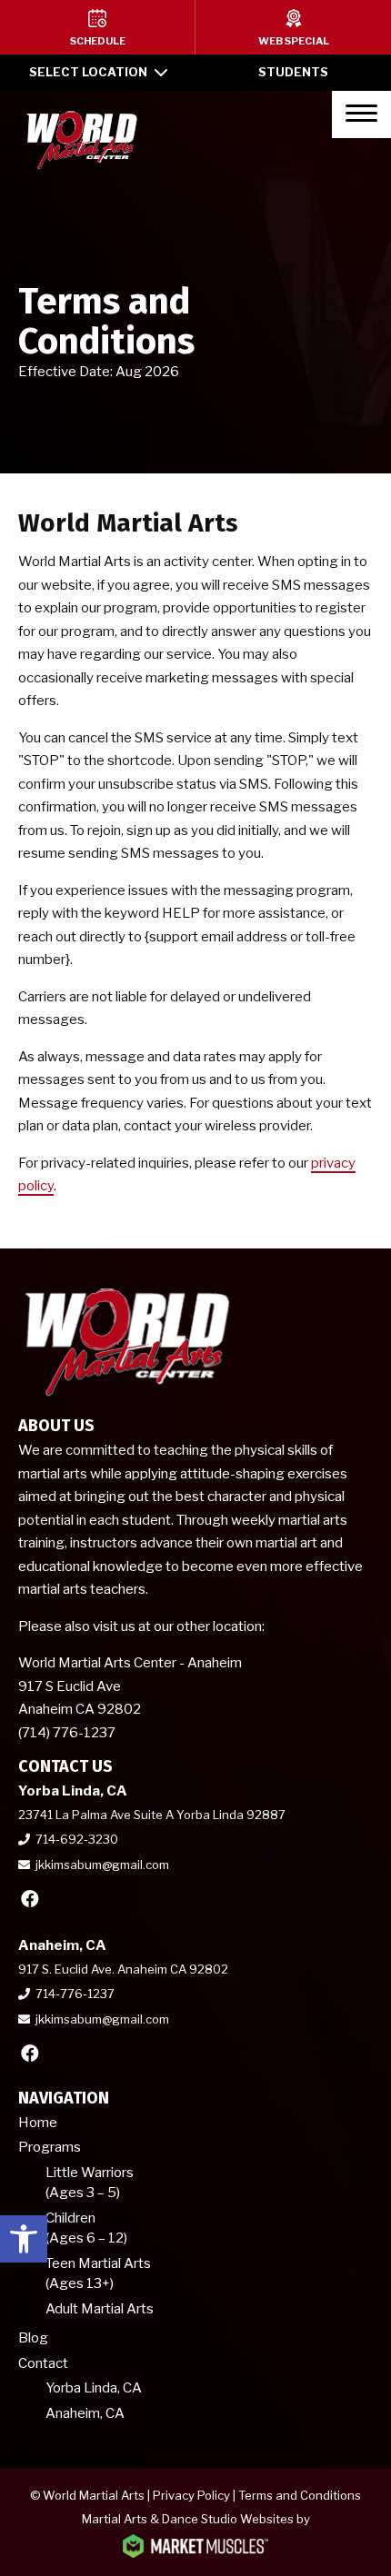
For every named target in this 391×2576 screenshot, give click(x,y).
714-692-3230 (77, 1839)
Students (293, 72)
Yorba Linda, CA (94, 2388)
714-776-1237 (75, 1994)
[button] (24, 2239)
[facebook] (30, 1899)
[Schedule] (97, 27)
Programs (50, 2147)
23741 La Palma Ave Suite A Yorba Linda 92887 (152, 1815)
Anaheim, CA (85, 2413)
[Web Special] (293, 27)
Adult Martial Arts (100, 2309)
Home (38, 2123)
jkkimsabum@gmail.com (102, 1865)
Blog (33, 2338)
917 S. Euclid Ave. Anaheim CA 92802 (123, 1969)
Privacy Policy (191, 2495)
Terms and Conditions (300, 2495)
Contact (43, 2363)
